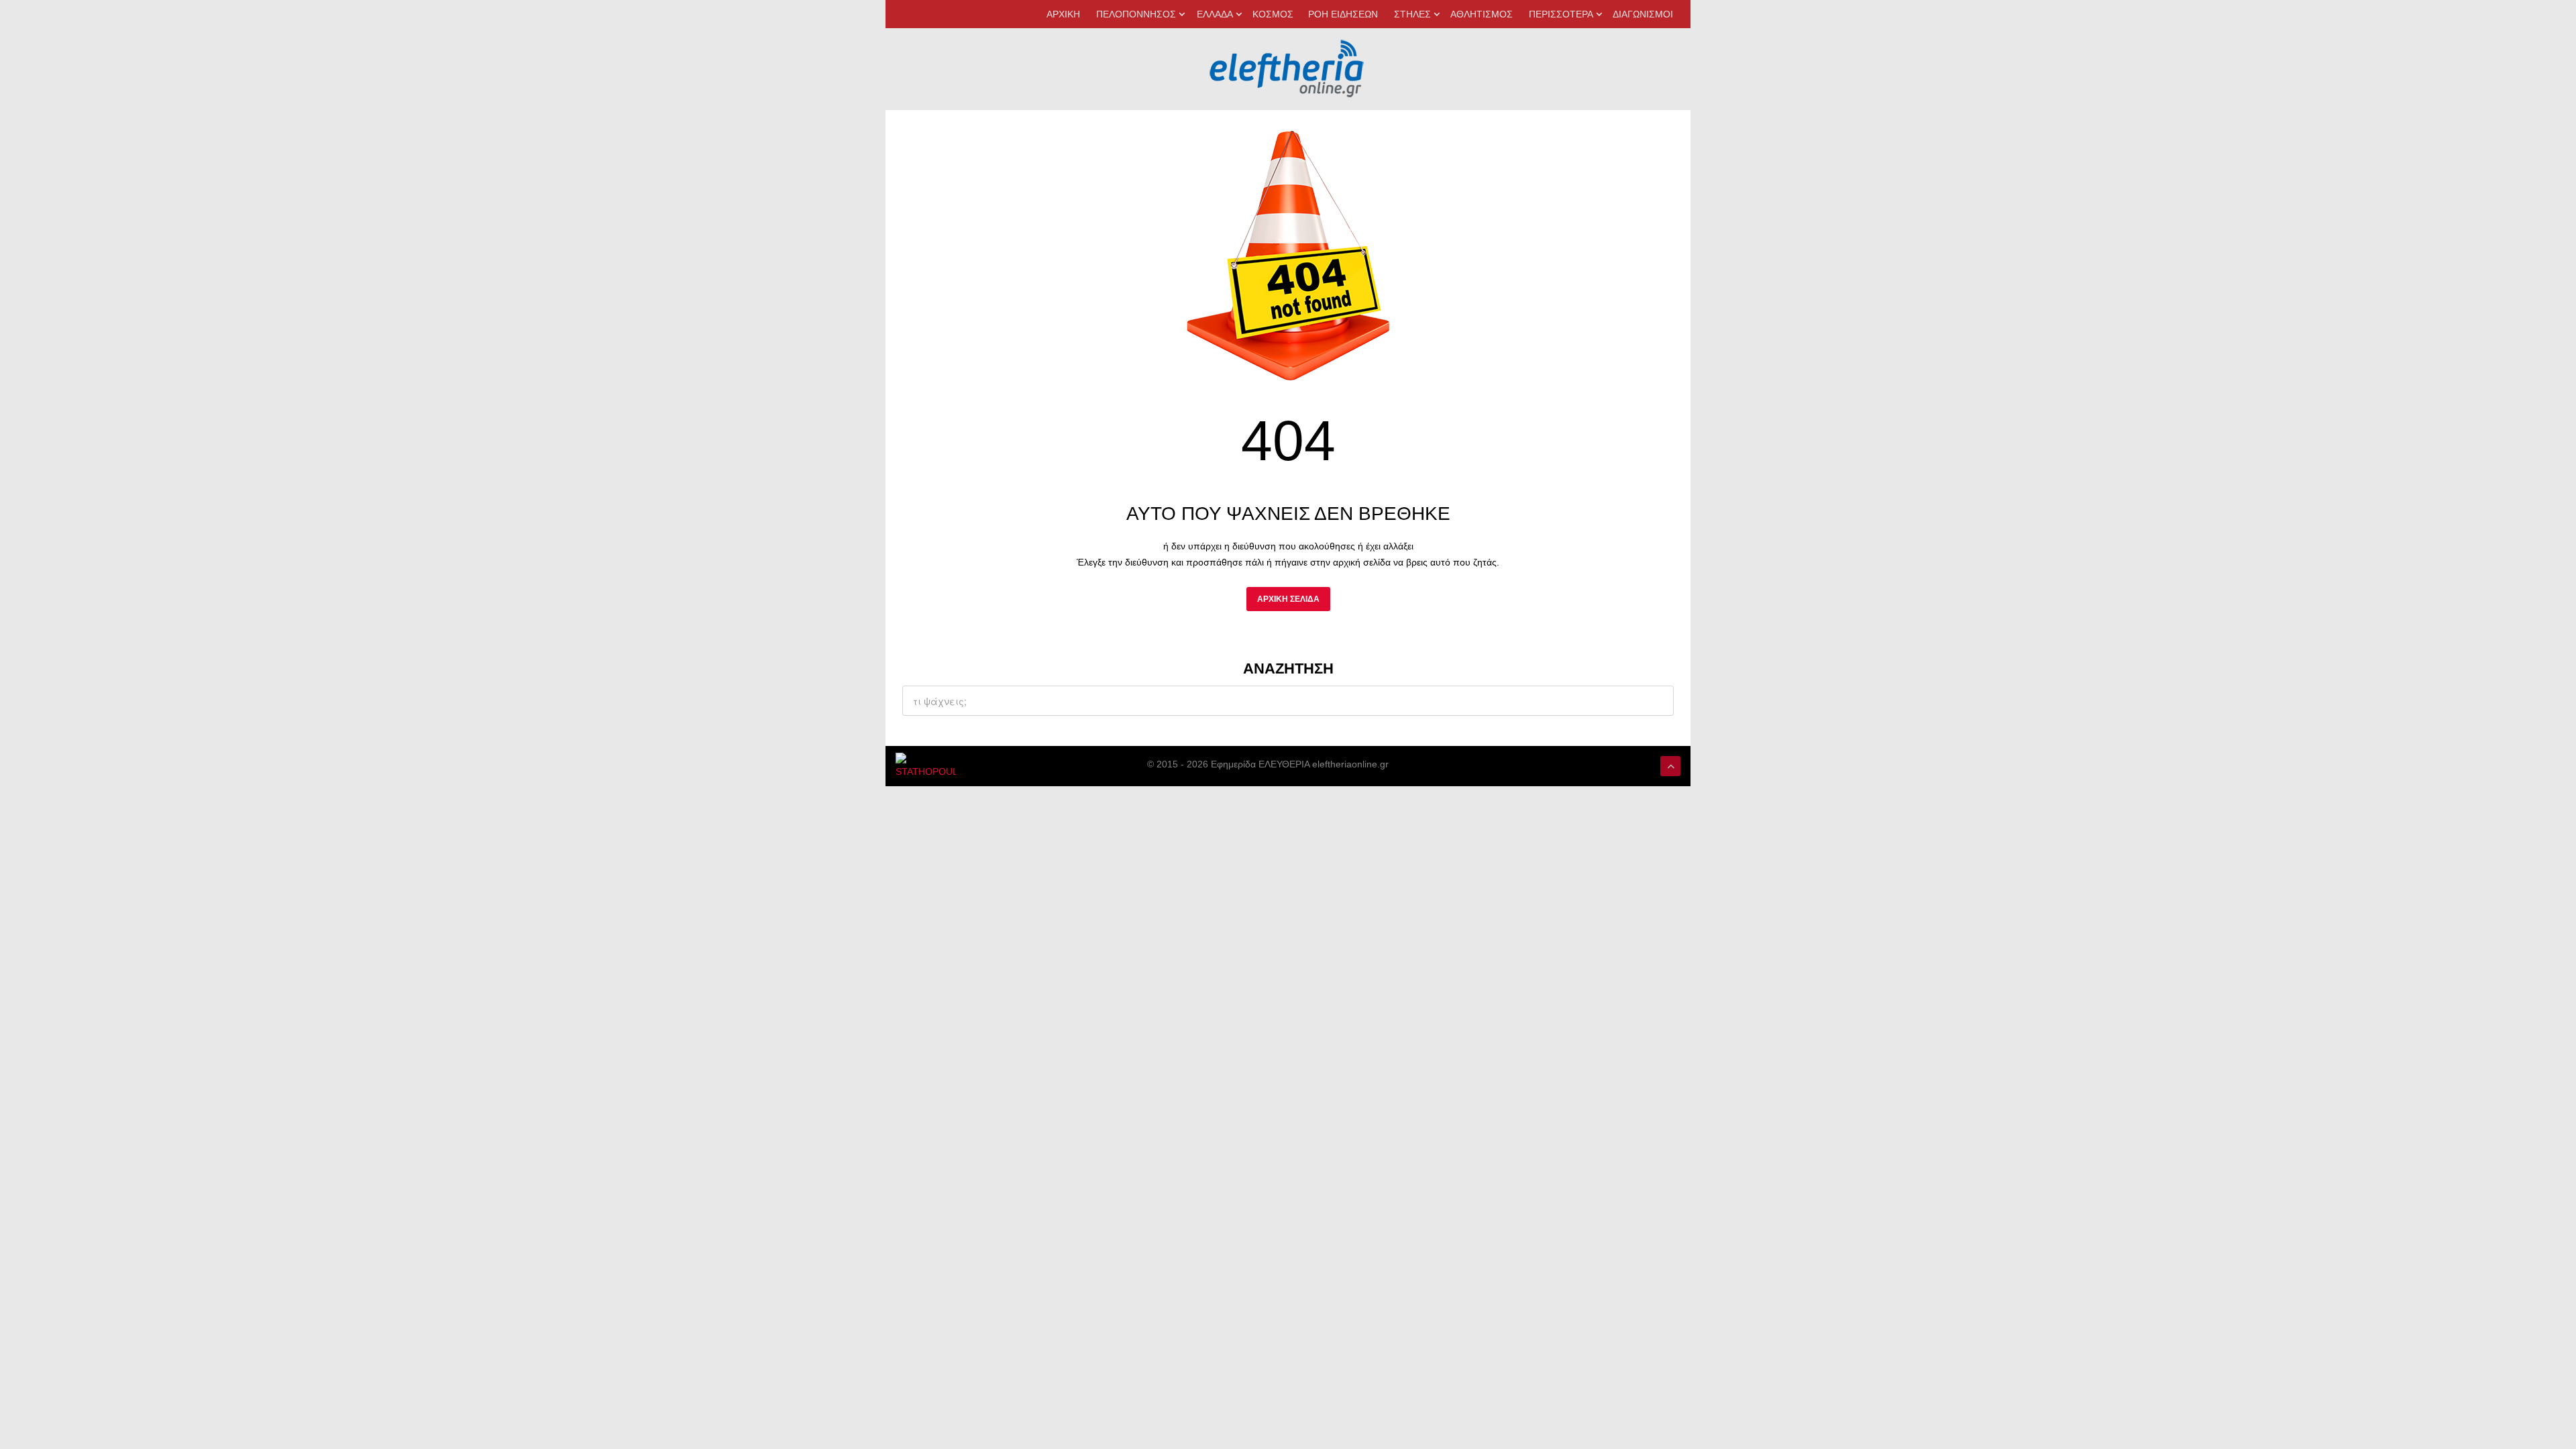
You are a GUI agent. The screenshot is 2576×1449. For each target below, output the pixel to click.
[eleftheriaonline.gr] (1288, 251)
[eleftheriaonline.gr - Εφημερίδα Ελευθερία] (1288, 69)
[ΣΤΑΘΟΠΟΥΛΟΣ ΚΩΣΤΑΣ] (926, 765)
